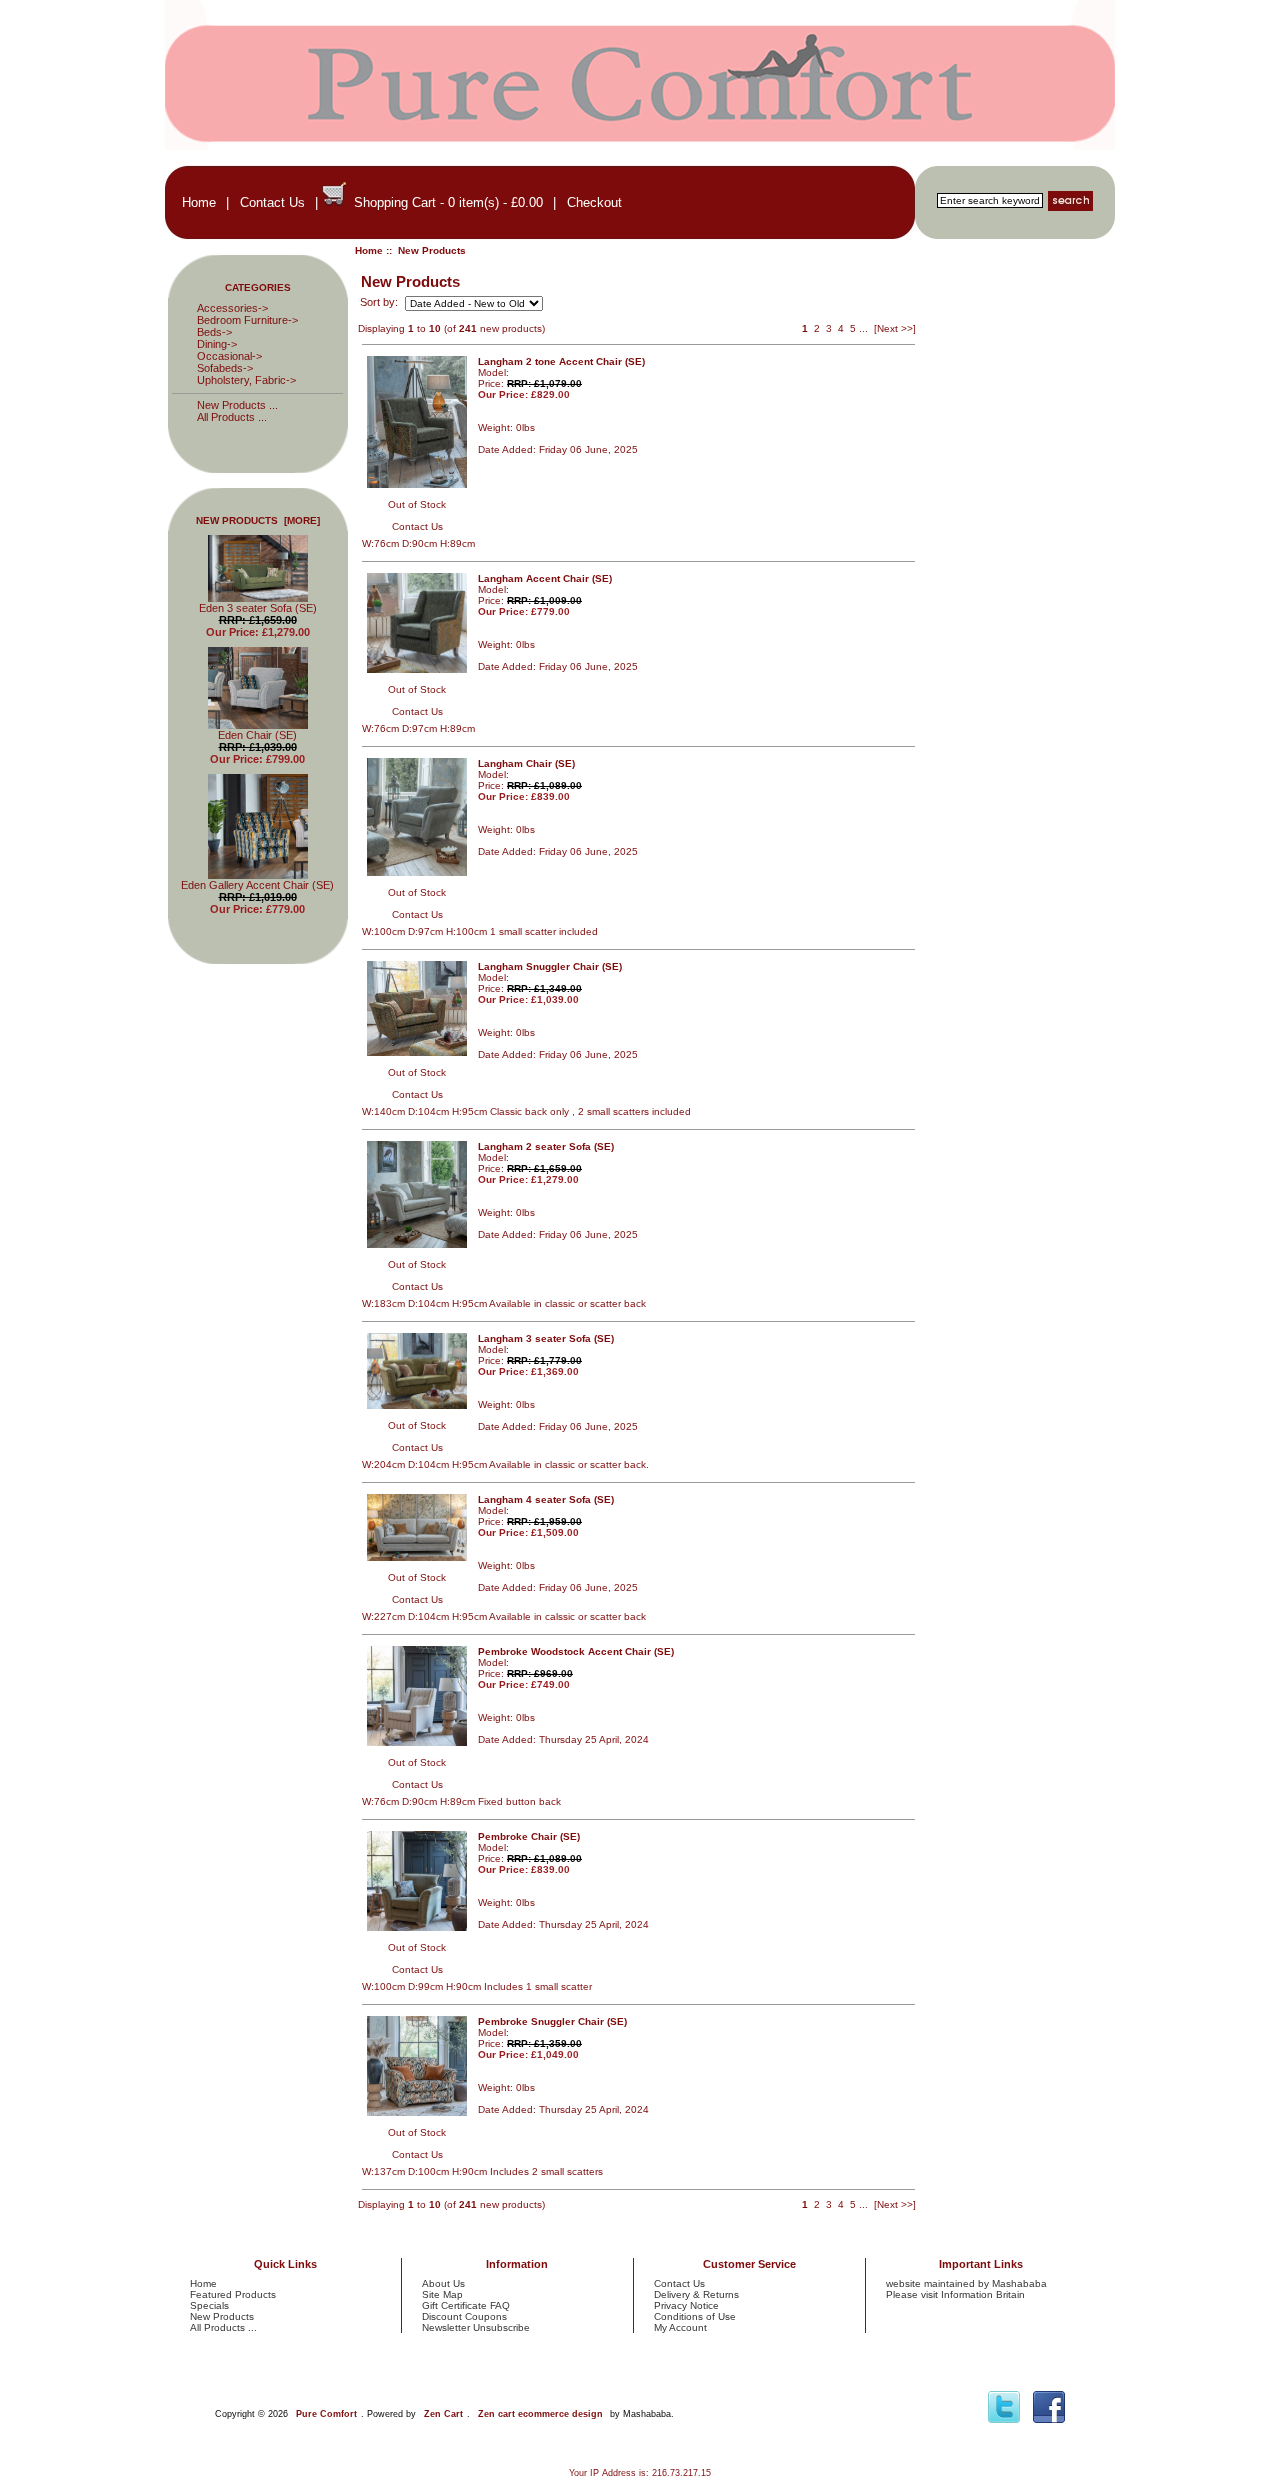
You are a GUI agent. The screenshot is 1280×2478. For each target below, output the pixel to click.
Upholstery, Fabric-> (246, 380)
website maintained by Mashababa (966, 2283)
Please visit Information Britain (955, 2294)
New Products (222, 2316)
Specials (209, 2305)
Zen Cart (443, 2414)
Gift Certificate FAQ (466, 2305)
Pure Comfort (326, 2414)
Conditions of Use (695, 2316)
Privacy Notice (686, 2305)
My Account (680, 2327)
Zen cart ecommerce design (540, 2414)
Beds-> (214, 332)
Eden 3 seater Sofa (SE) (258, 608)
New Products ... (237, 405)
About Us (443, 2283)
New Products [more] (258, 520)
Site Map (442, 2294)
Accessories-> (232, 308)
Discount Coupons (464, 2316)
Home (199, 202)
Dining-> (217, 344)
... (863, 328)
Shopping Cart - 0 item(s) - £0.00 (448, 202)
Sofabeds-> (225, 368)
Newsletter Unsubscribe (476, 2327)
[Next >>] (895, 328)
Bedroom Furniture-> (247, 320)
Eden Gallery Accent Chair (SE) (257, 885)
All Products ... (232, 417)
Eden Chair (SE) (257, 735)
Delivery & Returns (696, 2294)
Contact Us (272, 202)
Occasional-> (229, 356)
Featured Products (233, 2294)
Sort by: (380, 303)
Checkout (594, 202)
